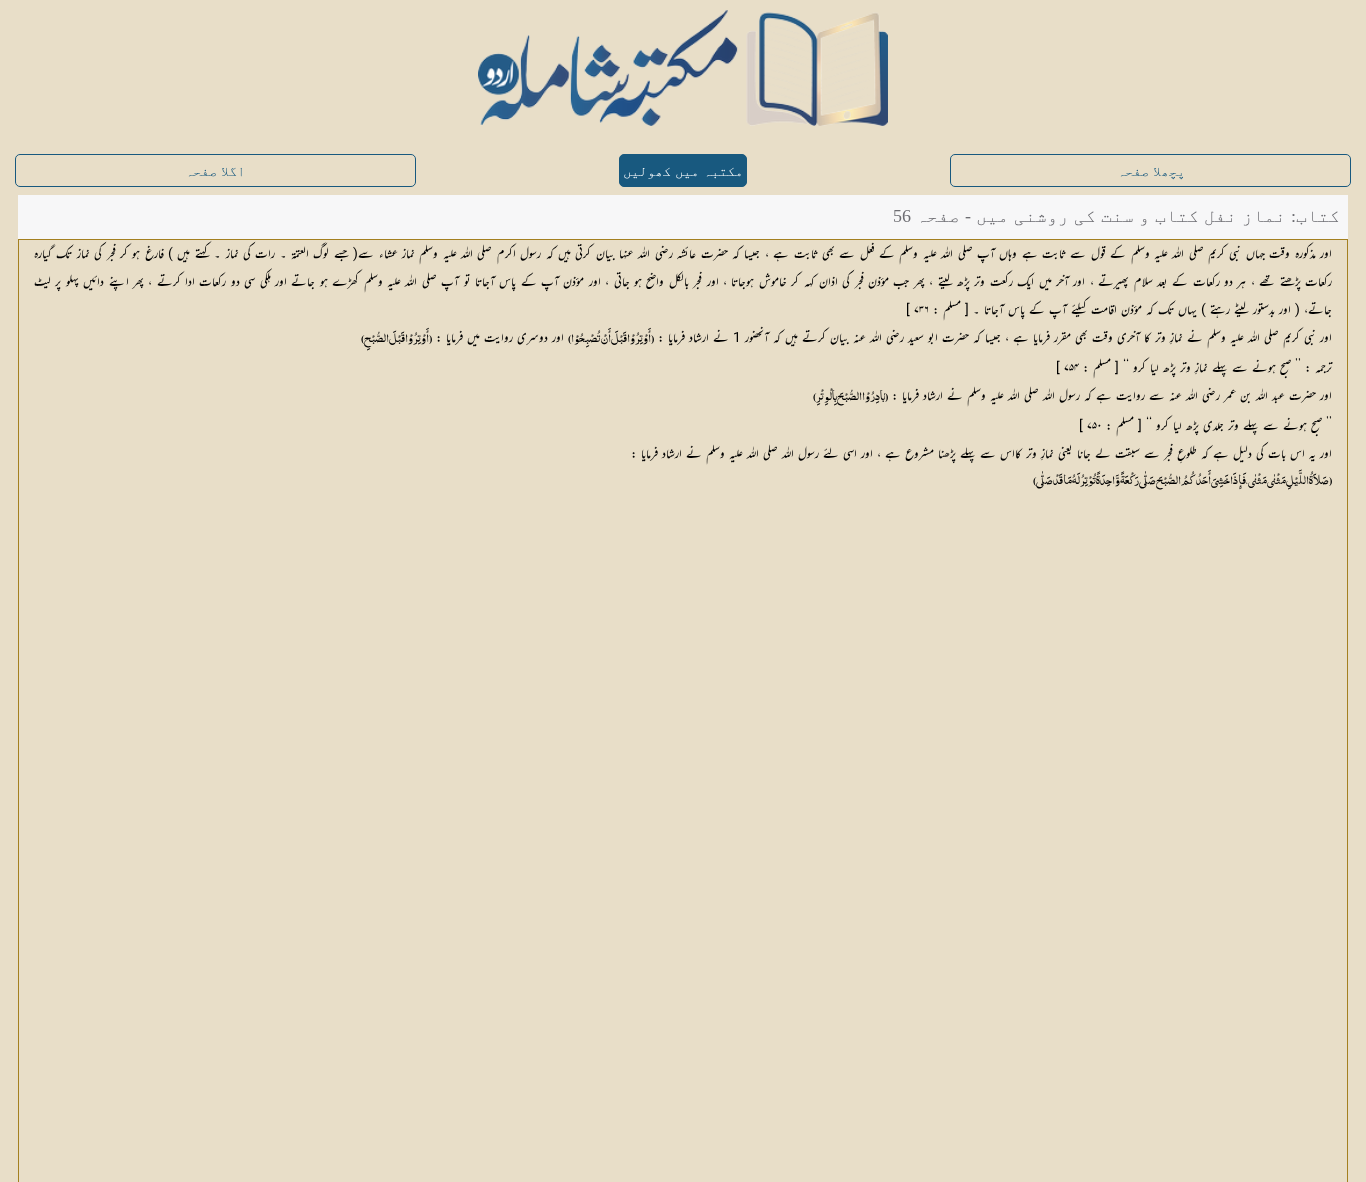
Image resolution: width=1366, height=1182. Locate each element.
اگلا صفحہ (215, 171)
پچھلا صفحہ (1151, 171)
